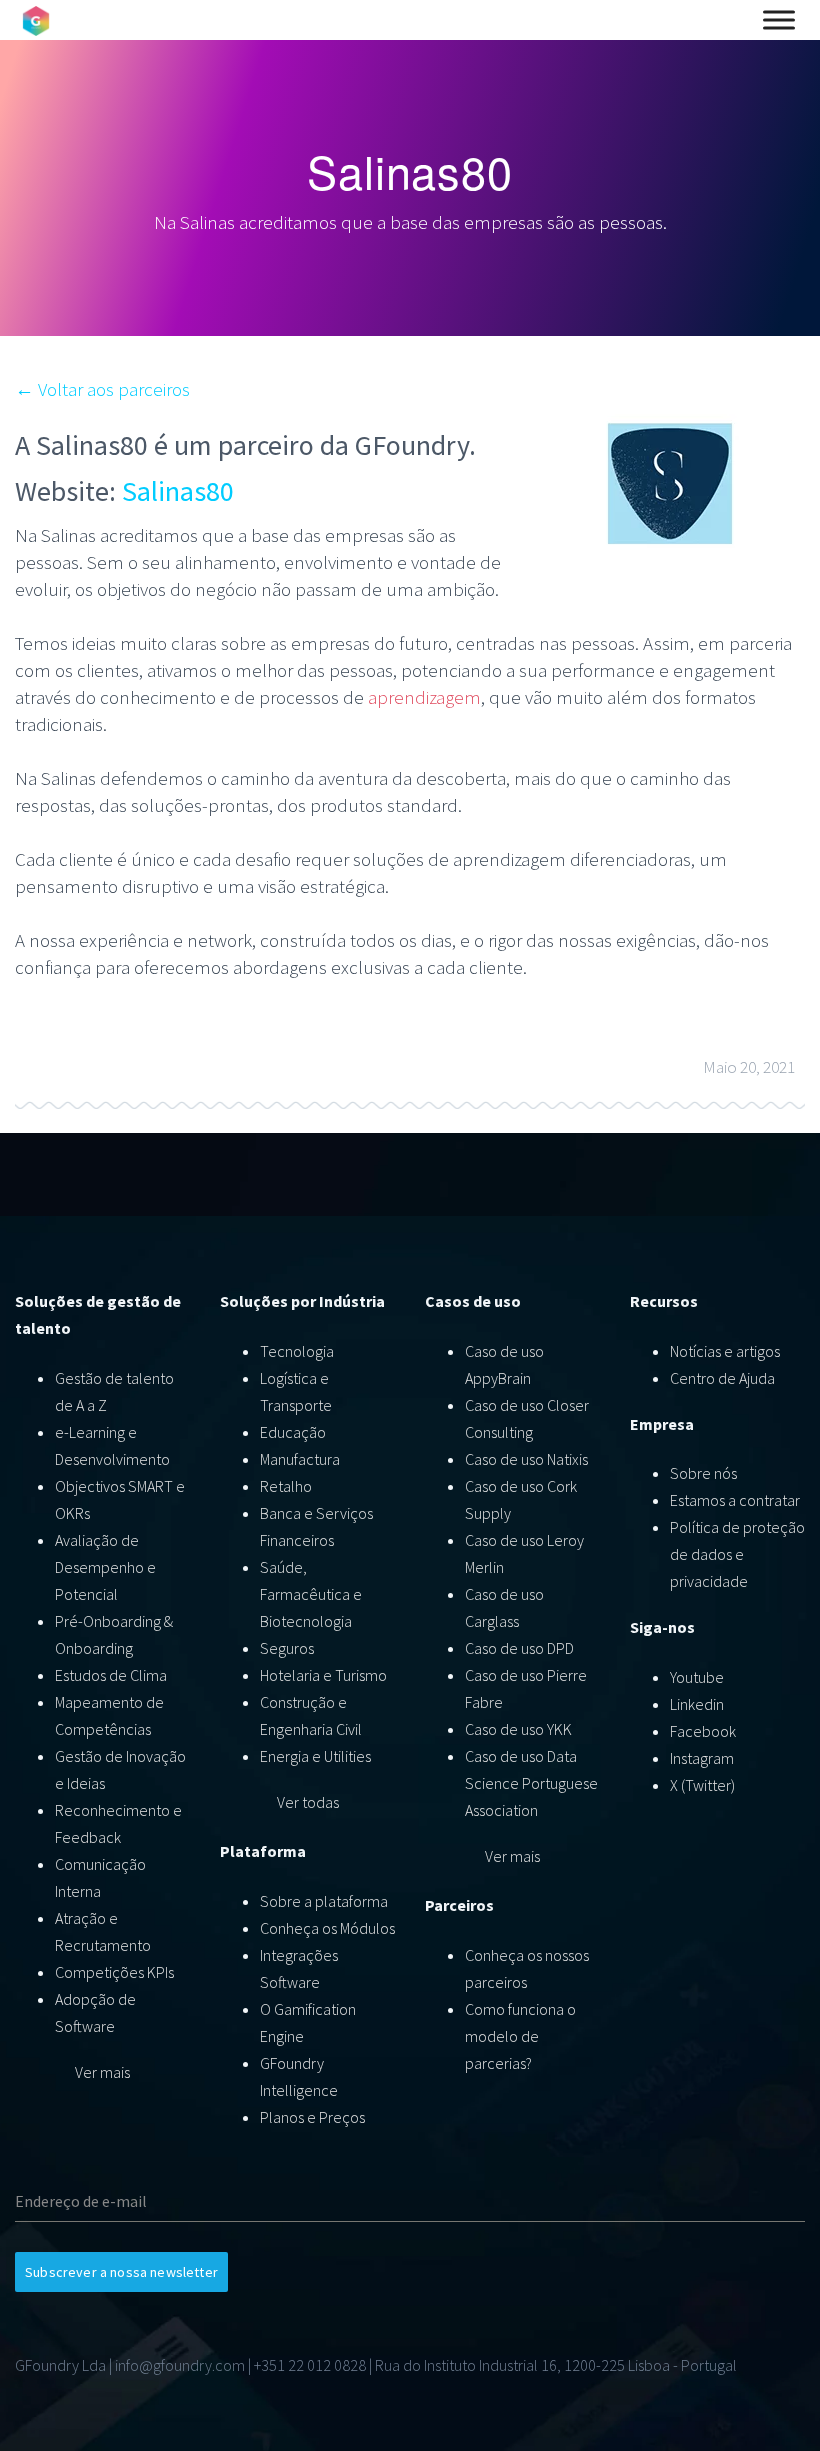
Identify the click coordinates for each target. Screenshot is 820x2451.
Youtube (697, 1677)
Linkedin (697, 1704)
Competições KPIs (114, 1972)
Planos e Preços (312, 2117)
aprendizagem (424, 697)
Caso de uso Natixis (526, 1459)
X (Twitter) (702, 1785)
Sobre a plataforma (324, 1901)
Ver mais (102, 2072)
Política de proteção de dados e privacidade (737, 1554)
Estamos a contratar (735, 1500)
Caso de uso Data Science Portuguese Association (531, 1783)
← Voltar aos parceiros (102, 389)
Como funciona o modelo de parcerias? (520, 2036)
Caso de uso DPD (519, 1648)
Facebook (703, 1731)
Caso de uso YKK (518, 1729)
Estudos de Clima (111, 1675)
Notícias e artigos (725, 1351)
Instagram (702, 1758)
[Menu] (779, 20)
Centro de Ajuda (722, 1378)
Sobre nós (703, 1473)
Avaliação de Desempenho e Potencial (105, 1567)
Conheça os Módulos (327, 1928)
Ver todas (308, 1802)
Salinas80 (178, 491)
